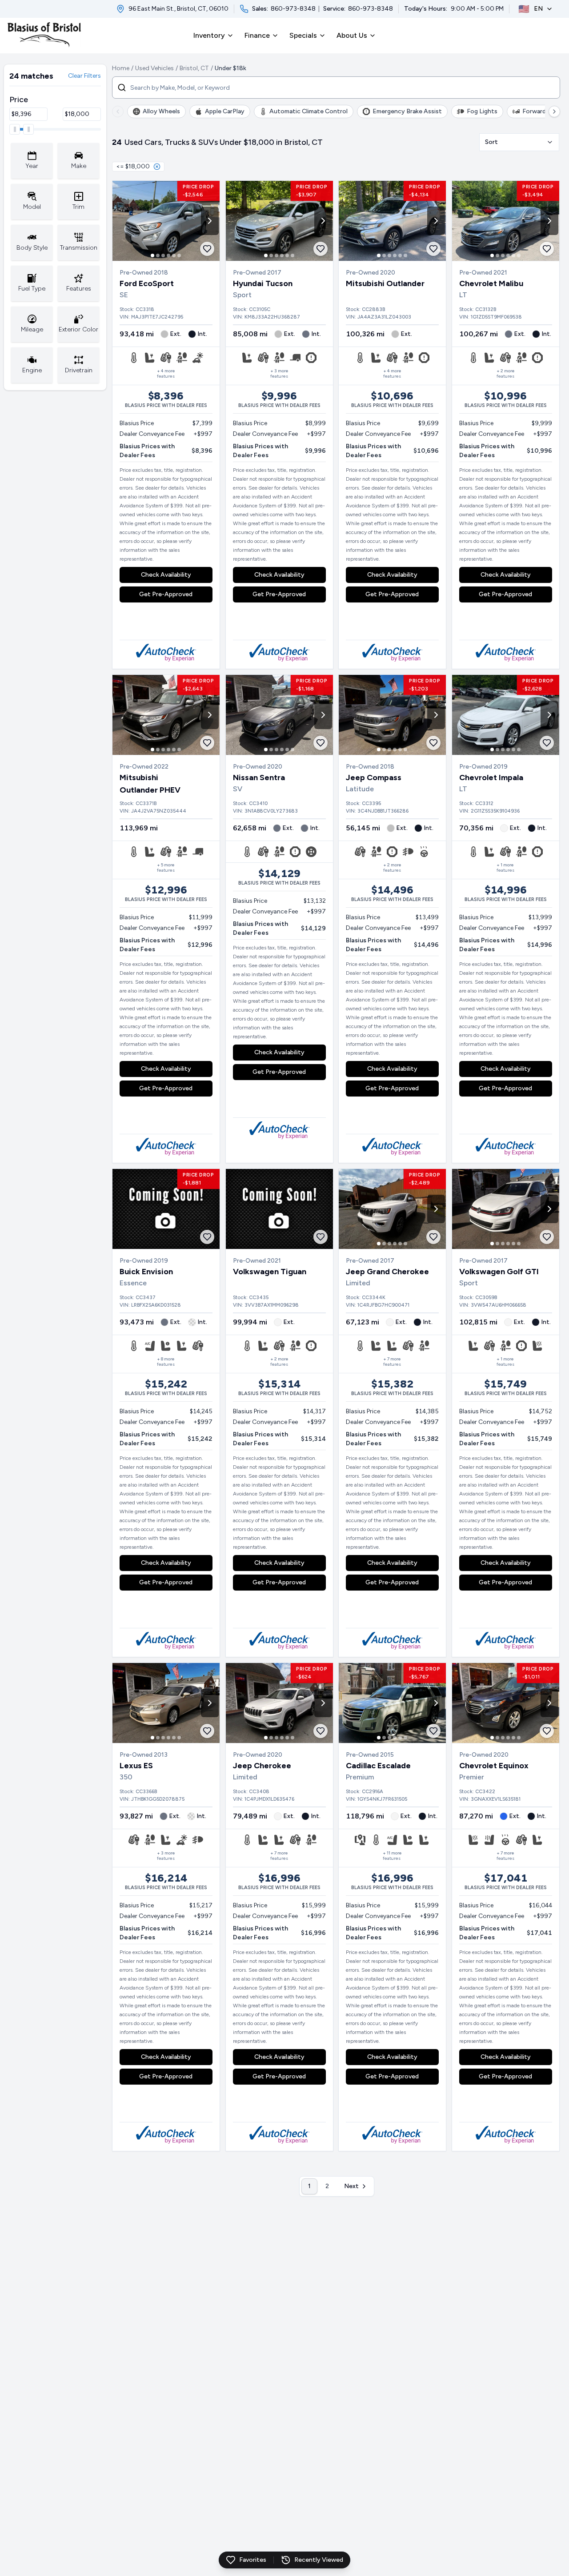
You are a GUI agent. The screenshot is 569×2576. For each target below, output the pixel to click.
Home (121, 68)
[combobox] (519, 142)
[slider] (15, 129)
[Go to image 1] (152, 255)
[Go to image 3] (163, 255)
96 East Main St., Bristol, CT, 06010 (178, 9)
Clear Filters (84, 76)
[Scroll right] (554, 112)
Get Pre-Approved (166, 594)
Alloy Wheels (161, 111)
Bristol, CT (194, 68)
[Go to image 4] (168, 255)
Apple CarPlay (225, 111)
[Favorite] (207, 249)
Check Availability (166, 575)
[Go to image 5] (174, 255)
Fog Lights (482, 111)
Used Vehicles (154, 68)
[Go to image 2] (158, 255)
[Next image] (210, 221)
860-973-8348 (293, 9)
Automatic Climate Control (309, 111)
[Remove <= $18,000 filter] (157, 167)
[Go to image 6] (179, 255)
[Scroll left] (118, 112)
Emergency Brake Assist (407, 111)
